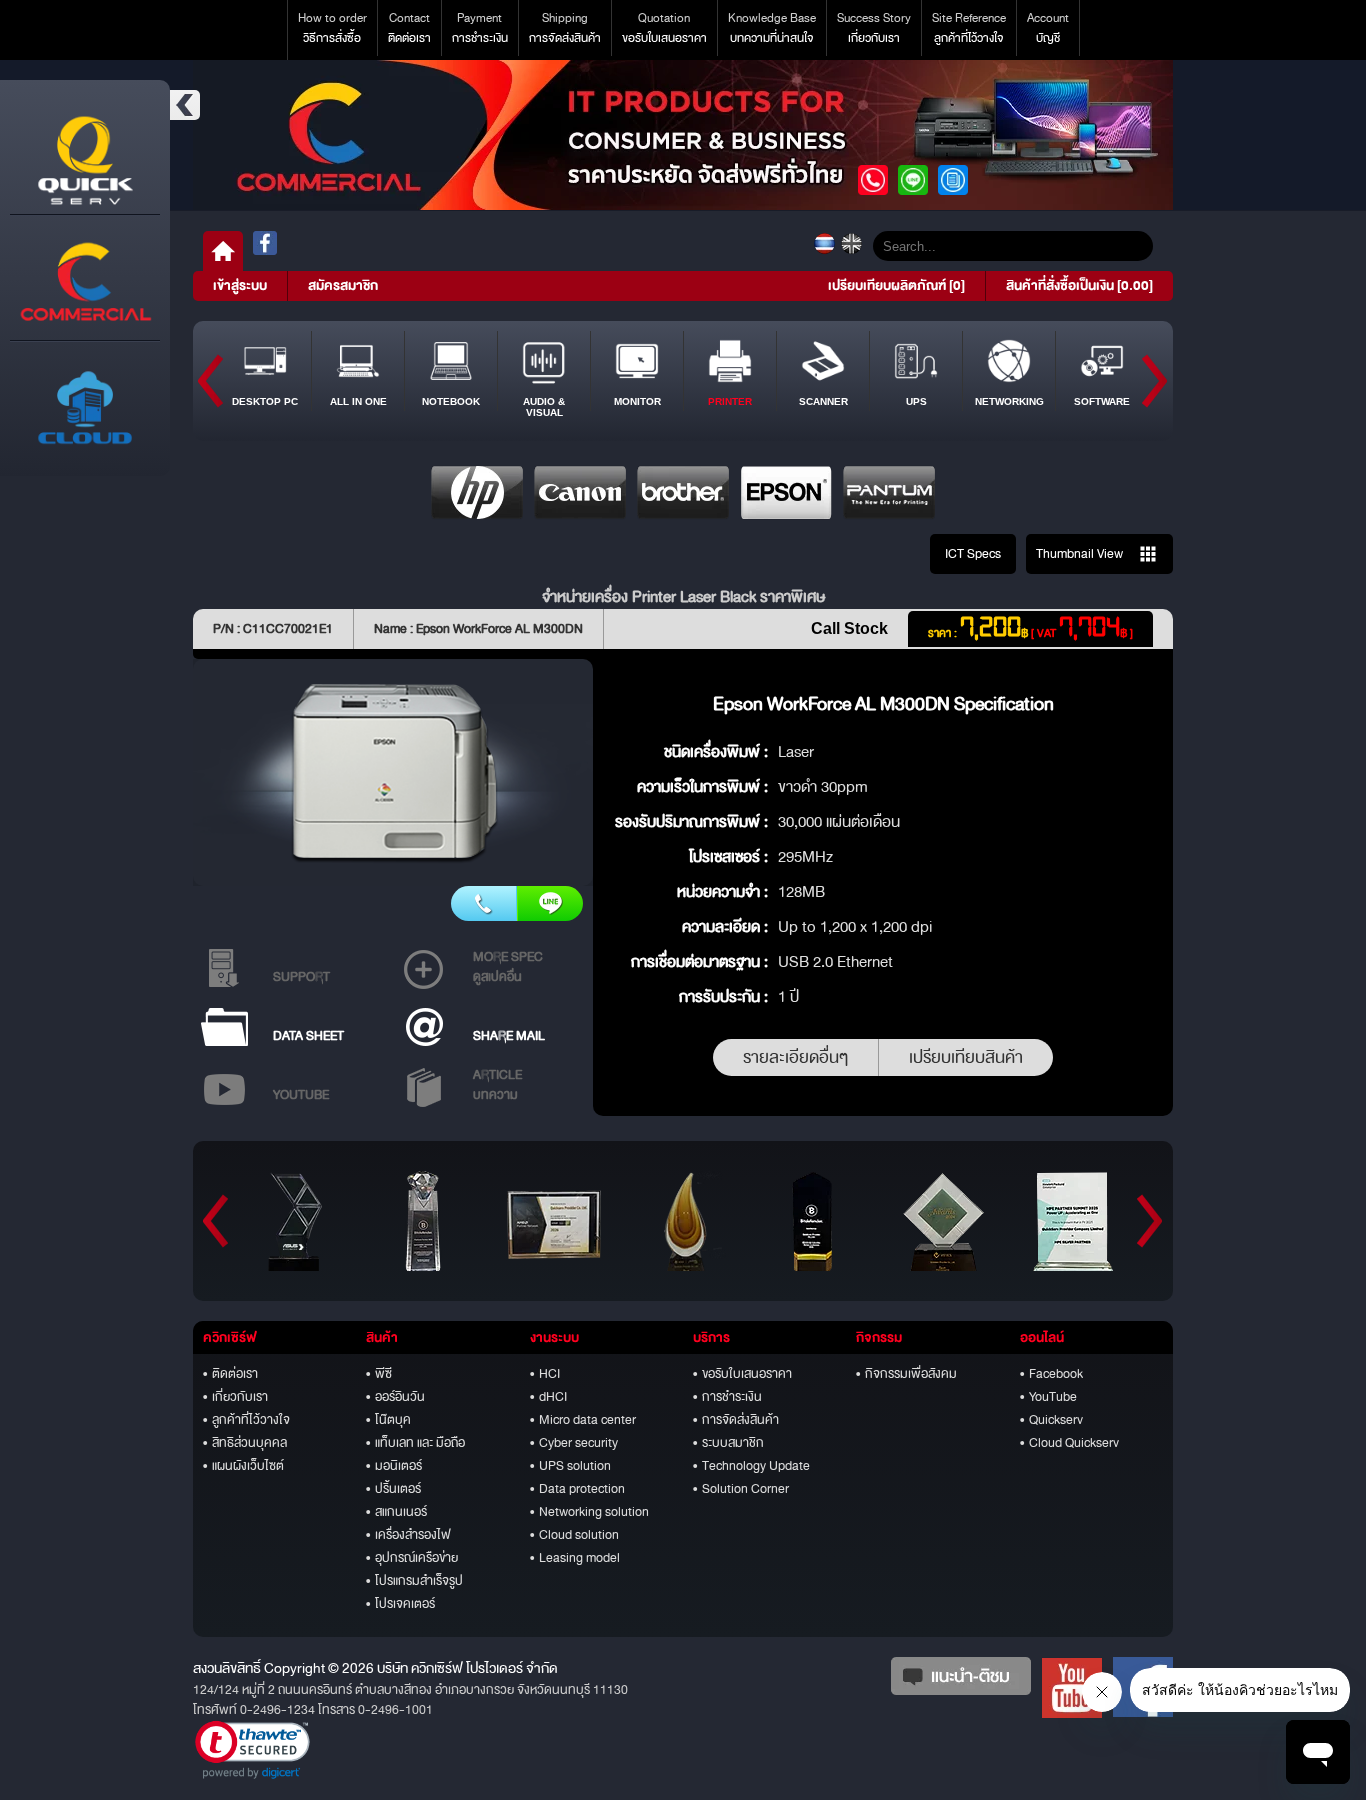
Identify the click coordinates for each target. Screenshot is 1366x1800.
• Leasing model (575, 1558)
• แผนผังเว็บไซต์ (243, 1466)
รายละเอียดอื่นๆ (795, 1057)
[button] (252, 1750)
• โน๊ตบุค (388, 1420)
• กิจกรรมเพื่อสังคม (906, 1374)
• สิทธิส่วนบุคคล (245, 1443)
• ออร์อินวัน (395, 1397)
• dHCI (548, 1397)
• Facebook (1051, 1374)
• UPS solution (570, 1466)
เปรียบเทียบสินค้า (966, 1057)
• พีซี (379, 1374)
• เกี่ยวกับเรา (235, 1397)
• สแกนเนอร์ (396, 1512)
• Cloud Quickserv (1069, 1443)
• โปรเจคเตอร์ (400, 1604)
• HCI (545, 1374)
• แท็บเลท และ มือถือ (415, 1443)
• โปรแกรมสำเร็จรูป (414, 1581)
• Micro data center (583, 1420)
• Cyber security (574, 1443)
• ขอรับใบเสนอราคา (742, 1374)
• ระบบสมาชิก (728, 1443)
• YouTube (1048, 1397)
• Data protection (577, 1489)
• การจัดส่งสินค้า (736, 1420)
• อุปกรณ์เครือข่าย (412, 1558)
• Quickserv (1051, 1420)
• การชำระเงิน (727, 1397)
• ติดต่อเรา (230, 1374)
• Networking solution (589, 1512)
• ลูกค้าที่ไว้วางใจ (246, 1420)
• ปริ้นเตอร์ (393, 1489)
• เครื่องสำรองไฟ (408, 1535)
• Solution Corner (741, 1489)
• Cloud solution (574, 1535)
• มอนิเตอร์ (394, 1466)
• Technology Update (751, 1466)
